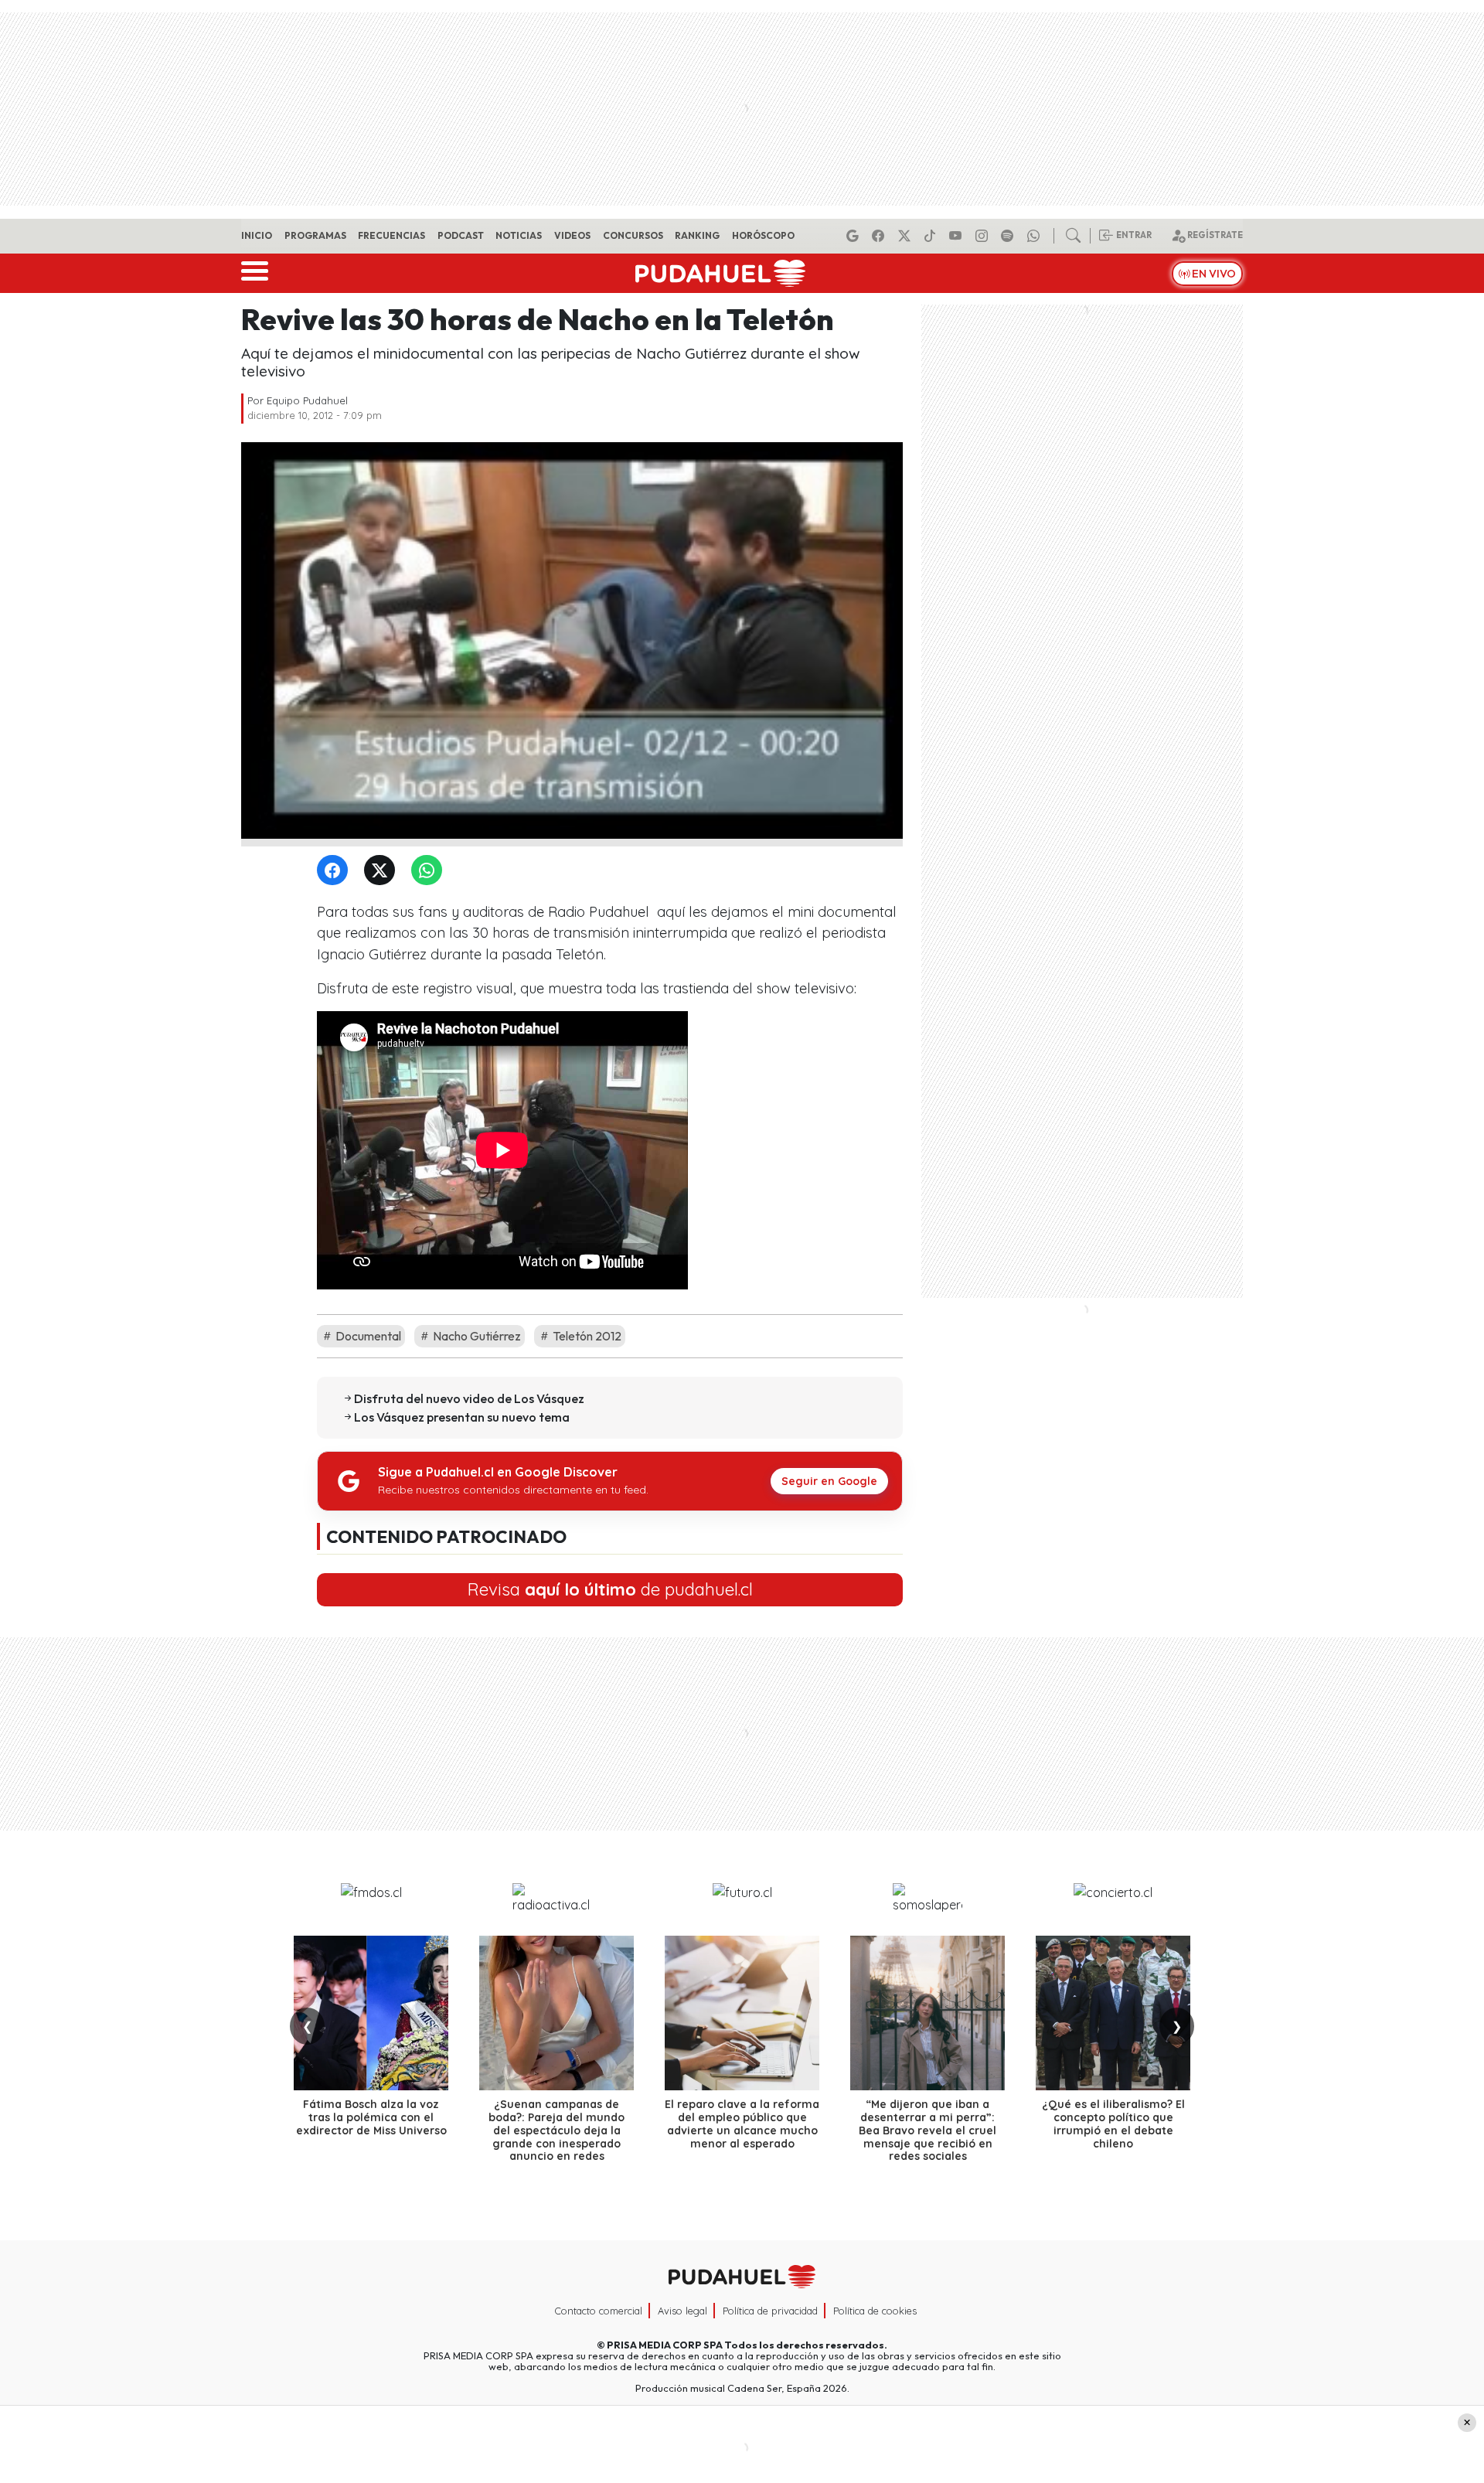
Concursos (633, 235)
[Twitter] (383, 871)
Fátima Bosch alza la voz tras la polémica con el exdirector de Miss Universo (371, 2117)
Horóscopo (763, 235)
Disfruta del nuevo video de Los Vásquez (469, 1398)
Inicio (257, 235)
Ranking (697, 235)
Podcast (461, 235)
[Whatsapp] (1036, 236)
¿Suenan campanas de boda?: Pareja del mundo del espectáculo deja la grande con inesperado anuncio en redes (556, 2130)
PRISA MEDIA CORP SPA (665, 2345)
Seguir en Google (829, 1481)
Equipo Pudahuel (307, 400)
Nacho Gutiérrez (476, 1336)
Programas (315, 235)
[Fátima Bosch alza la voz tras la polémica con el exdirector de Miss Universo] (371, 2013)
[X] (907, 236)
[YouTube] (958, 236)
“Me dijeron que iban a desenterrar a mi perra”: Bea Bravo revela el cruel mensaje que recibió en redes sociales (927, 2130)
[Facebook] (880, 236)
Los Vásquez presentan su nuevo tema (462, 1417)
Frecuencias (391, 235)
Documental (367, 1336)
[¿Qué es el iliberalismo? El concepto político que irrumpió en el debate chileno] (1113, 2013)
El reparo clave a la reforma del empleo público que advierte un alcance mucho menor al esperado (742, 2124)
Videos (572, 235)
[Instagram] (984, 236)
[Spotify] (1009, 236)
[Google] (855, 236)
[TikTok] (932, 236)
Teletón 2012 (586, 1336)
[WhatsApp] (430, 871)
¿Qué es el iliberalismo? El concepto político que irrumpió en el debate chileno (1113, 2124)
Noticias (519, 235)
